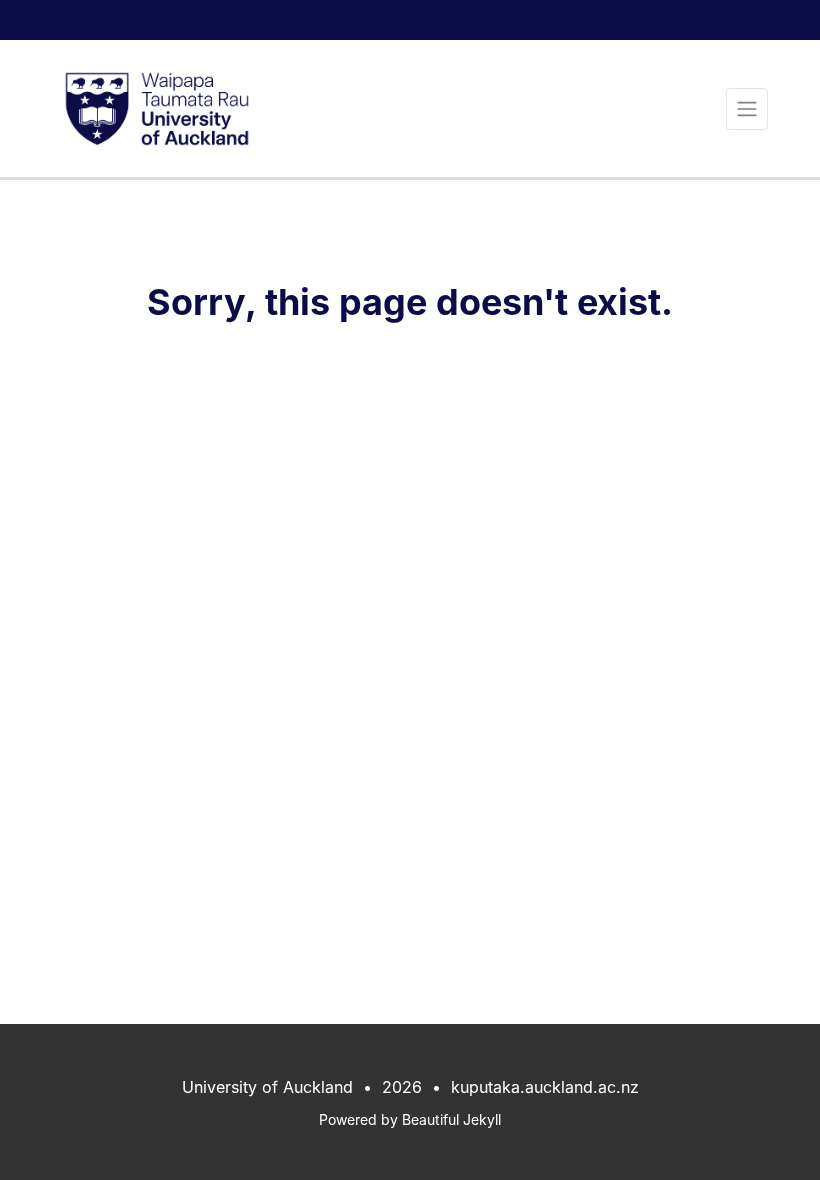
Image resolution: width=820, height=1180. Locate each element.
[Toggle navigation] (747, 109)
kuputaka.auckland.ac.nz (545, 1087)
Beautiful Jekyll (451, 1119)
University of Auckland (267, 1087)
